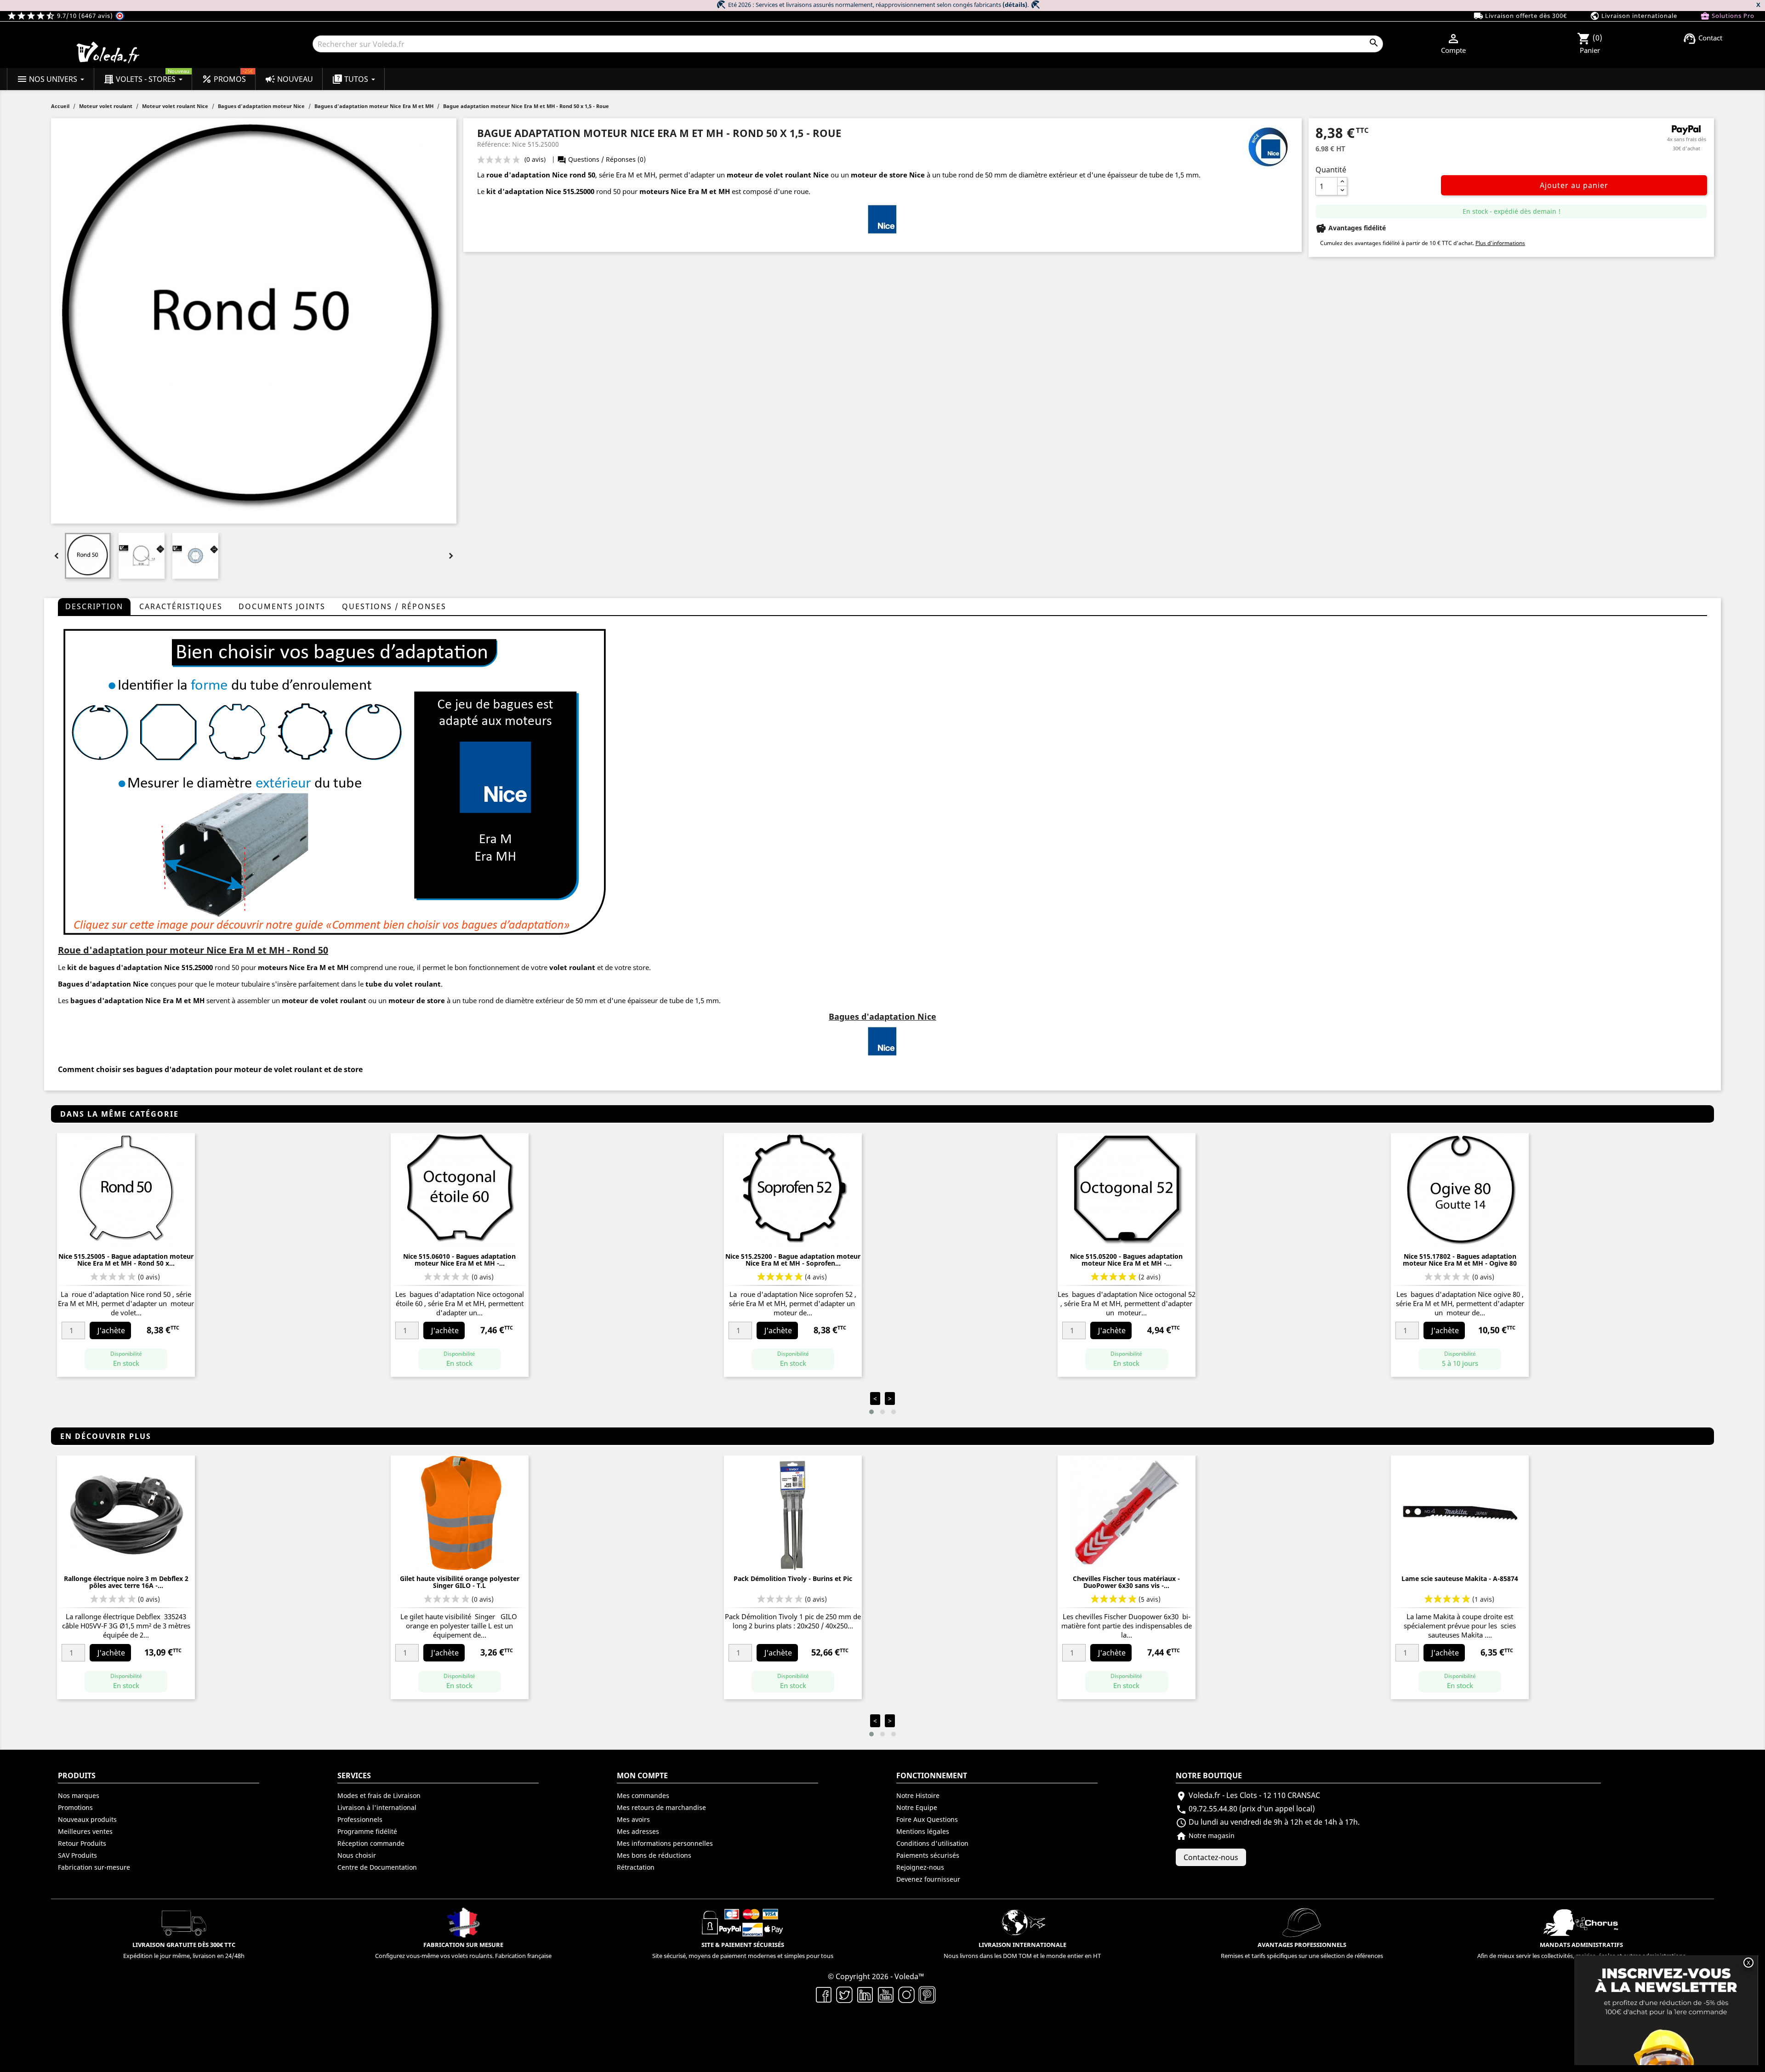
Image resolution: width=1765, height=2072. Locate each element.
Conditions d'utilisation (932, 1843)
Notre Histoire (918, 1795)
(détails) (1015, 5)
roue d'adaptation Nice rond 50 (541, 175)
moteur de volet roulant (324, 1000)
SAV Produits (77, 1855)
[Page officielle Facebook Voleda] (824, 1994)
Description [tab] (94, 606)
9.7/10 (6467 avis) (61, 16)
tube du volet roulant (403, 984)
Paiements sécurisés (928, 1855)
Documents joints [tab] (282, 606)
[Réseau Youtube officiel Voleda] (886, 1994)
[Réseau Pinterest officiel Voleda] (927, 1994)
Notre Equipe (917, 1807)
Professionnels (360, 1819)
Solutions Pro (1727, 16)
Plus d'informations (1500, 243)
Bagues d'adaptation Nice (103, 984)
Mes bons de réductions (654, 1855)
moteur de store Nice (888, 175)
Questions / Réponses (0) (601, 159)
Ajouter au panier (1574, 185)
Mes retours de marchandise (661, 1807)
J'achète (111, 1330)
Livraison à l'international (377, 1807)
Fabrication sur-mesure (94, 1867)
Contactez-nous (1211, 1857)
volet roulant (572, 967)
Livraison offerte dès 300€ (1520, 16)
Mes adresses (638, 1831)
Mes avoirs (633, 1819)
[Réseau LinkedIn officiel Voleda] (865, 1994)
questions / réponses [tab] (394, 606)
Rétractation (636, 1867)
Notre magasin (1205, 1835)
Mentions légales (923, 1831)
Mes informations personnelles (665, 1843)
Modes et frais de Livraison (379, 1795)
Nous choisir (357, 1855)
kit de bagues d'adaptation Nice (123, 967)
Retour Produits (82, 1843)
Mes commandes (643, 1795)
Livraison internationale (1634, 16)
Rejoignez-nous (920, 1867)
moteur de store (417, 1000)
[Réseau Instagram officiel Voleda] (907, 1994)
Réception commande (371, 1843)
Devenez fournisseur (928, 1879)
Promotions (75, 1807)
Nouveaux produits (87, 1819)
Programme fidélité (367, 1831)
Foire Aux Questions (927, 1819)
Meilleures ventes (85, 1831)
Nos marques (79, 1795)
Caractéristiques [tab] (181, 606)
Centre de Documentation (377, 1867)
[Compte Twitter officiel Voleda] (845, 1994)
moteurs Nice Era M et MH (685, 191)
